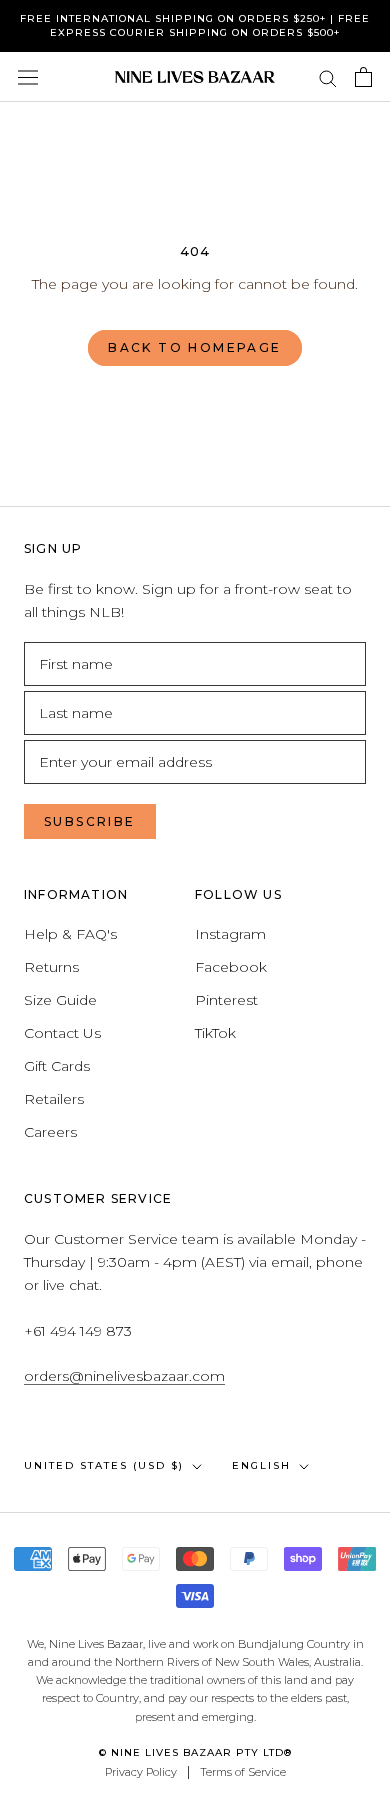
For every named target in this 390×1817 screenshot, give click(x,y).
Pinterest (226, 1000)
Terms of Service (243, 1772)
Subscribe (90, 821)
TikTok (215, 1033)
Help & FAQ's (70, 934)
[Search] (328, 77)
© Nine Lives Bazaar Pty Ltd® (195, 1752)
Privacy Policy (141, 1772)
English (261, 1465)
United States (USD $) (104, 1465)
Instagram (230, 934)
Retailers (54, 1099)
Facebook (231, 967)
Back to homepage (194, 347)
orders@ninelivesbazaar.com (124, 1376)
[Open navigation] (28, 77)
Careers (50, 1132)
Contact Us (62, 1033)
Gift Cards (57, 1066)
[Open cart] (363, 77)
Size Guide (60, 1000)
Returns (51, 967)
